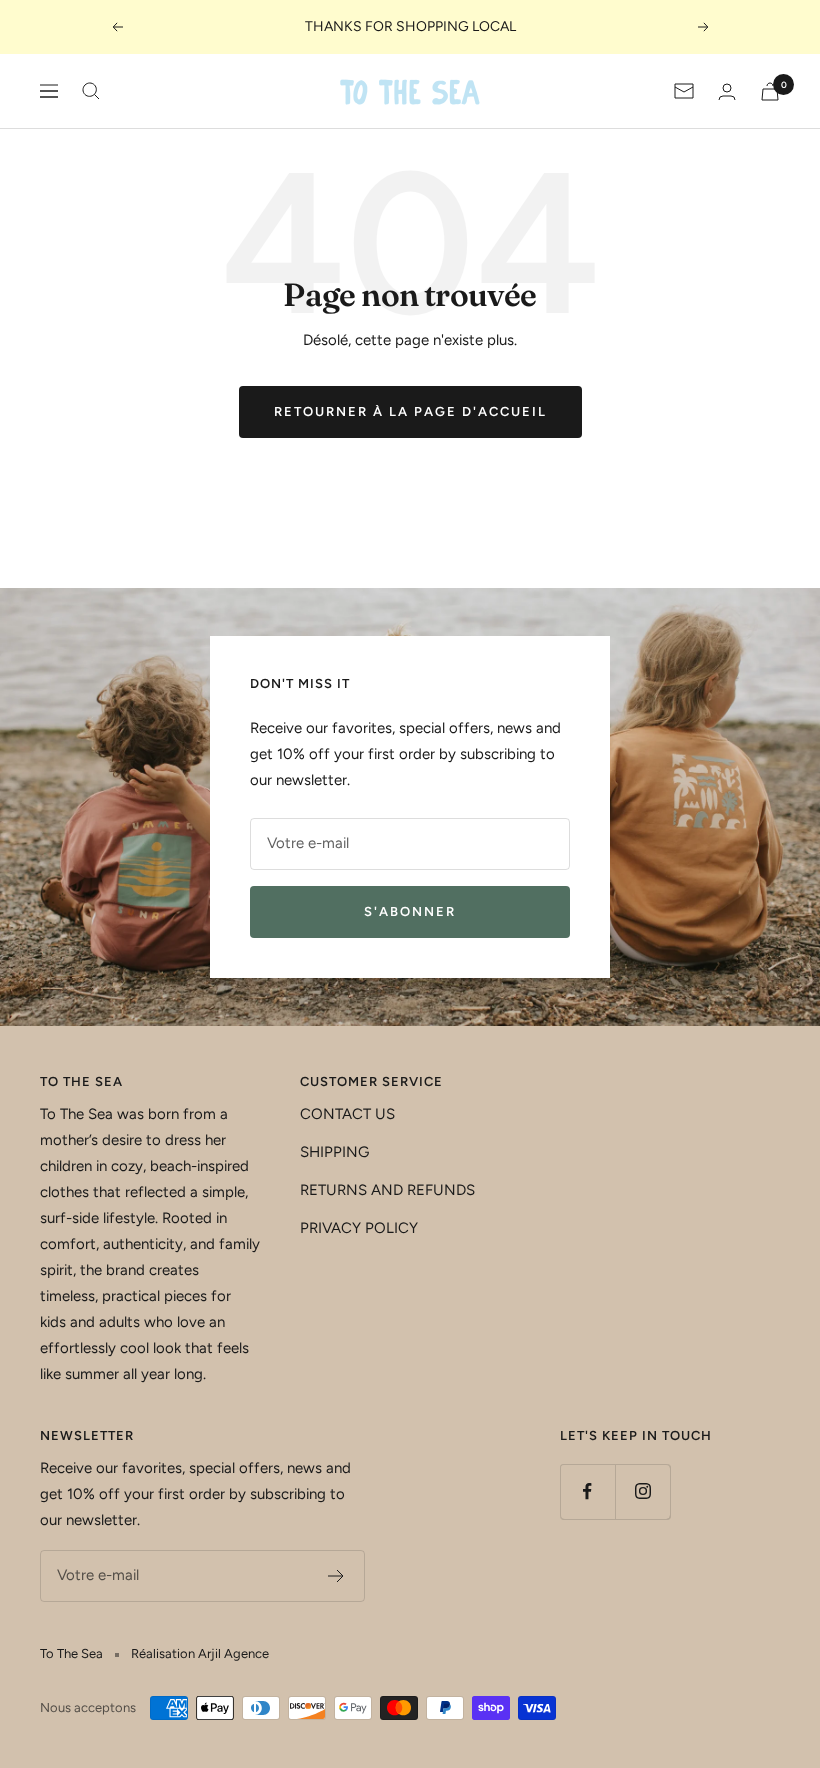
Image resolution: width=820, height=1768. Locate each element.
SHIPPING (334, 1152)
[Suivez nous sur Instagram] (642, 1491)
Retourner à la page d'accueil (410, 411)
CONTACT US (347, 1114)
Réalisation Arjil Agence (200, 1653)
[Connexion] (727, 91)
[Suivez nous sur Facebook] (587, 1491)
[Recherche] (91, 91)
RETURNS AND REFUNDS (387, 1190)
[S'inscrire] (336, 1576)
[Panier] (770, 91)
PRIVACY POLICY (359, 1228)
